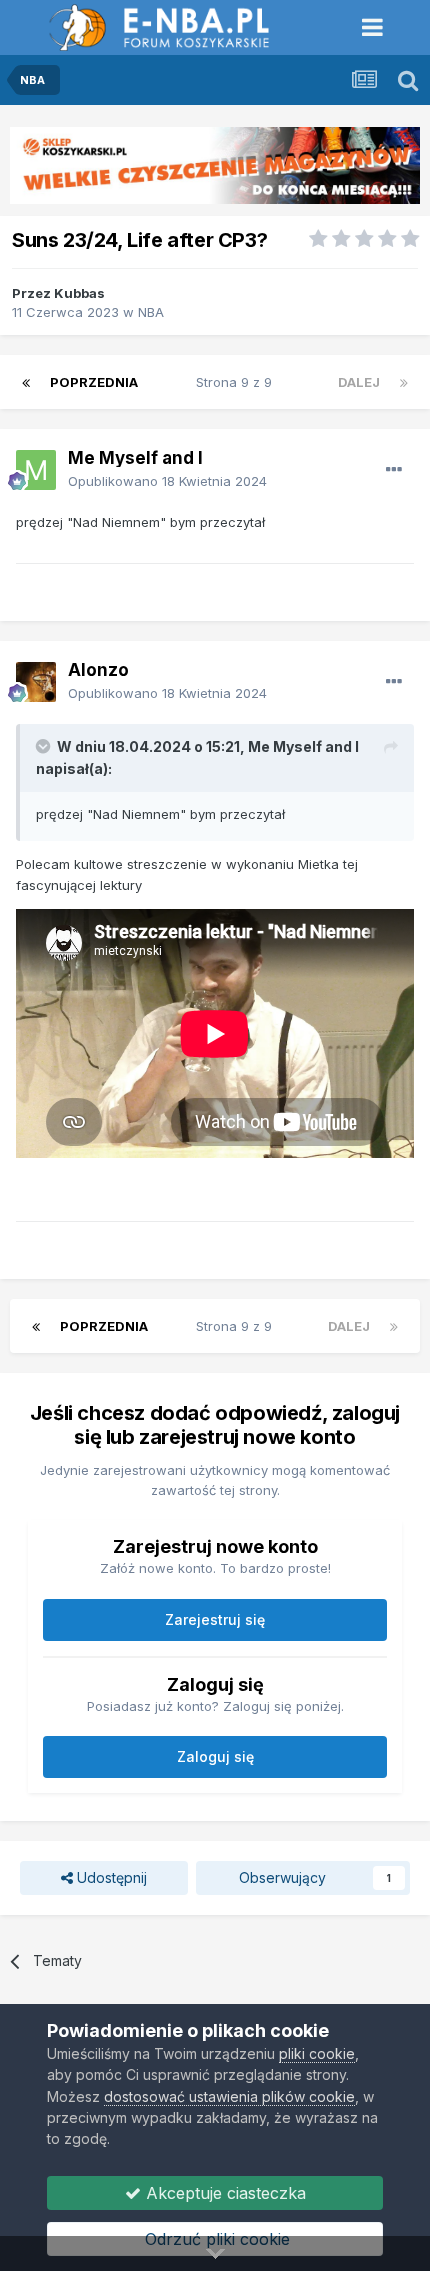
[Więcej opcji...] (394, 470)
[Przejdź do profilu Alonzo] (36, 682)
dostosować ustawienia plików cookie (229, 2096)
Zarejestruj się (215, 1619)
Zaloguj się (215, 1756)
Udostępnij (110, 1877)
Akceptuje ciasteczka (223, 2193)
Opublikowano (167, 481)
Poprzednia (94, 382)
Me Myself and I (135, 458)
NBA (151, 312)
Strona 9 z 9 (238, 382)
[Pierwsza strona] (26, 382)
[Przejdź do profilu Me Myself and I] (36, 470)
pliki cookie (317, 2053)
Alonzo (98, 670)
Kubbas (79, 293)
